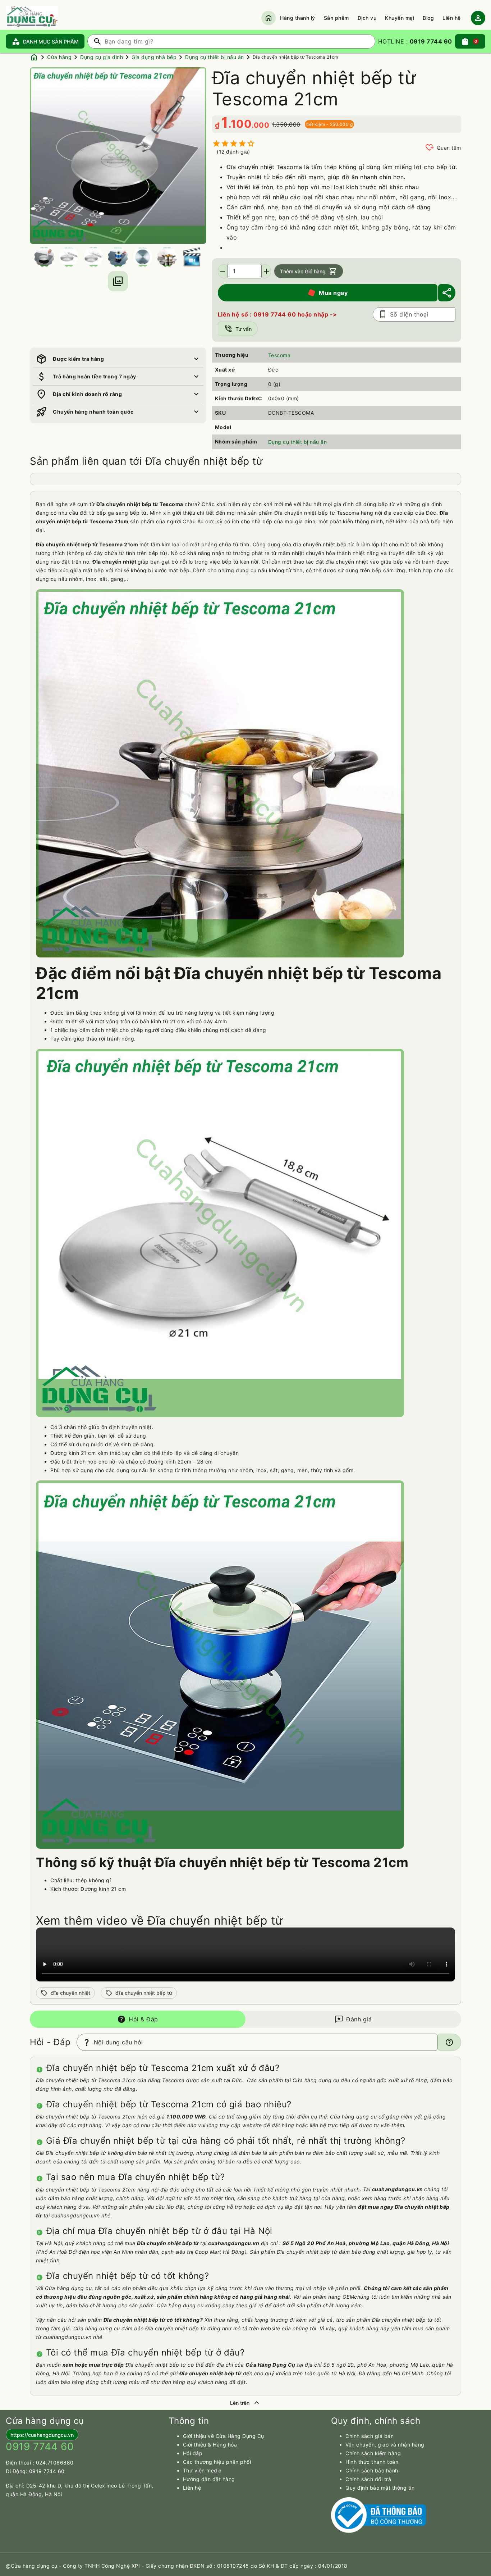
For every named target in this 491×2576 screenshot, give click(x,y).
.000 (260, 125)
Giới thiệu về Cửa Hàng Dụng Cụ (224, 2436)
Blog (428, 18)
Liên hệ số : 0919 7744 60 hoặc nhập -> (277, 314)
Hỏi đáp (193, 2453)
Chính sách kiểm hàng (373, 2453)
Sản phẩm (336, 18)
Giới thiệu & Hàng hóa (210, 2445)
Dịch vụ (367, 18)
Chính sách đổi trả (368, 2479)
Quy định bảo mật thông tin (380, 2488)
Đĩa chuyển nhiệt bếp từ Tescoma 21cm (295, 57)
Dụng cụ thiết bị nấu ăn (215, 57)
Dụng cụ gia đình (102, 57)
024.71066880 (55, 2463)
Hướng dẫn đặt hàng (209, 2479)
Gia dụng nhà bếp (154, 57)
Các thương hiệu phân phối (217, 2462)
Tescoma (279, 355)
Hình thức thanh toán (372, 2462)
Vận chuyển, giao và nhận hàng (385, 2445)
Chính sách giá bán (370, 2436)
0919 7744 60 (47, 2471)
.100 (240, 124)
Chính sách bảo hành (372, 2470)
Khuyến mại (400, 18)
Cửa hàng (59, 57)
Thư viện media (202, 2470)
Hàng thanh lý (298, 18)
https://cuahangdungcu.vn (42, 2435)
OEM (348, 2297)
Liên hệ (452, 18)
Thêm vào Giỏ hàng (309, 271)
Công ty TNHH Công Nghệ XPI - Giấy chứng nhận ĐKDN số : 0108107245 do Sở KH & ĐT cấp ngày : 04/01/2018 (205, 2566)
